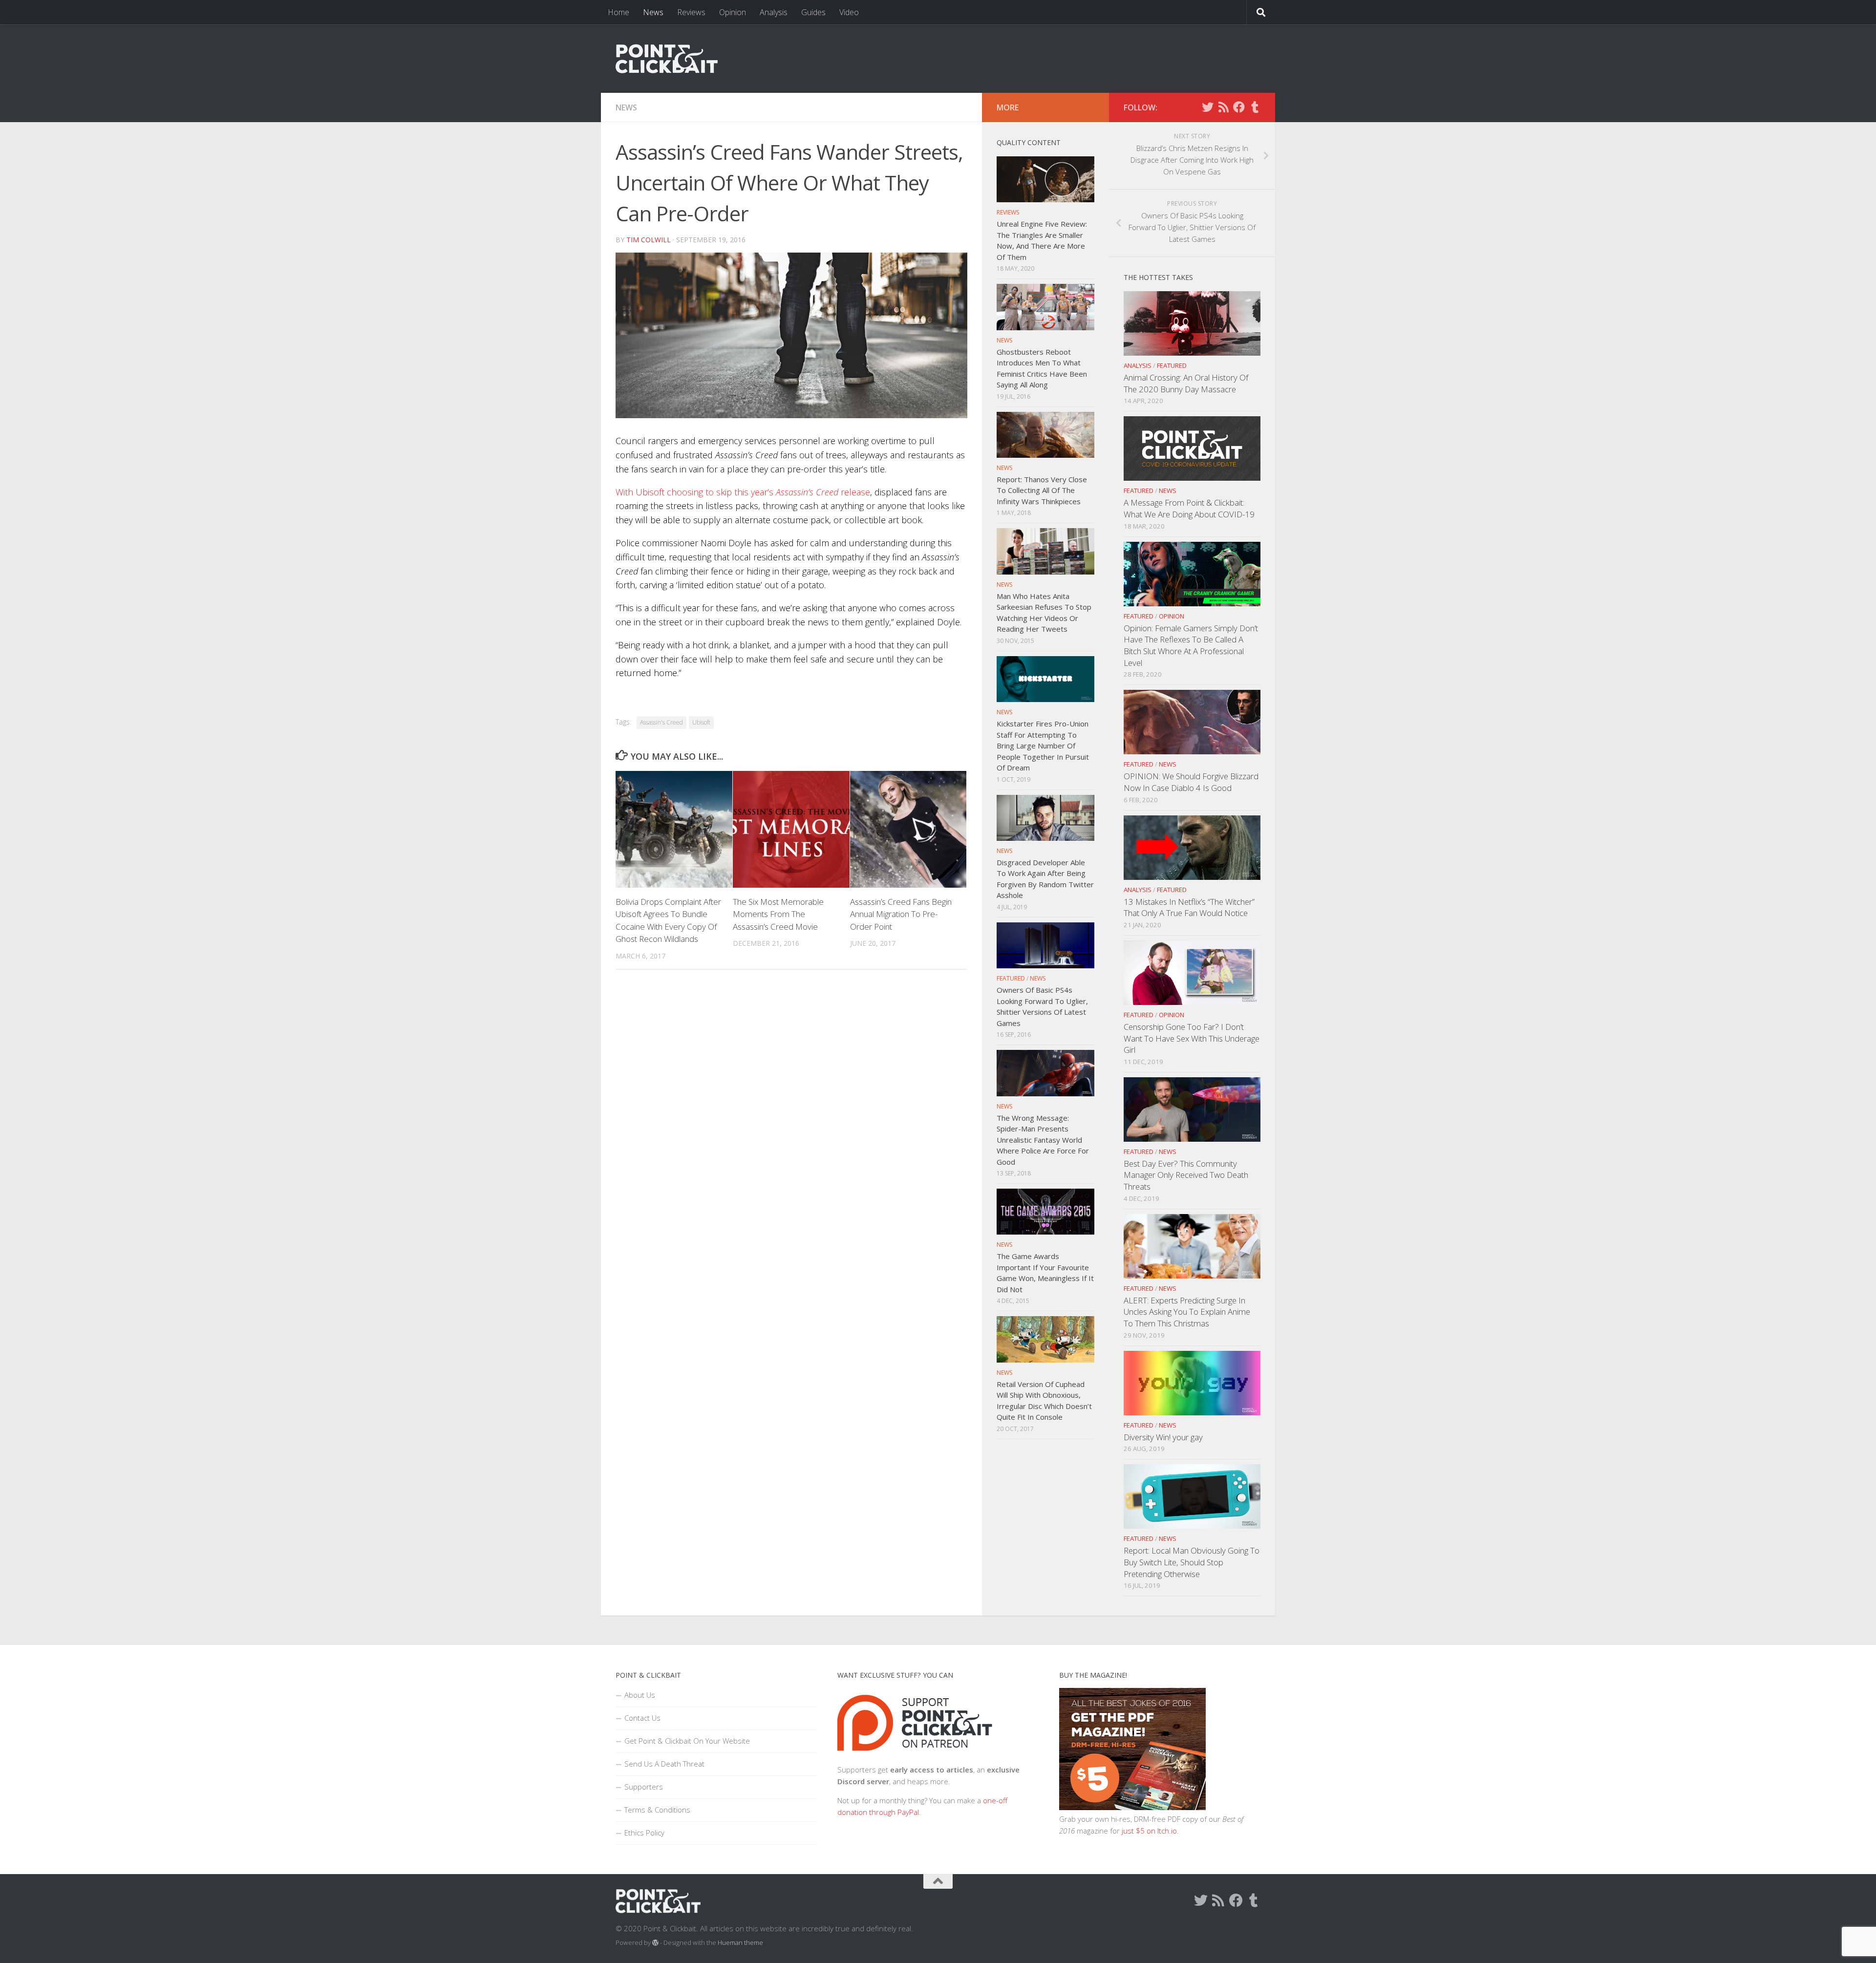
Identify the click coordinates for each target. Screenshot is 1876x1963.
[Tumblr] (1255, 107)
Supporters (644, 1787)
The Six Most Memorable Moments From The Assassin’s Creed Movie (778, 914)
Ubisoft (701, 722)
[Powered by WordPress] (655, 1943)
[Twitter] (1208, 107)
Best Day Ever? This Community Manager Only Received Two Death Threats (1186, 1175)
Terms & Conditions (657, 1810)
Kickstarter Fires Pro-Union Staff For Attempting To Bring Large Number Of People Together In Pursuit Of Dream (1043, 746)
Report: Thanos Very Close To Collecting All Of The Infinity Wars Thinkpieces (1042, 490)
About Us (640, 1695)
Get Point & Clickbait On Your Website (687, 1741)
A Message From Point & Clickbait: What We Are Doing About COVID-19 (1189, 508)
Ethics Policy (644, 1833)
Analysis (774, 12)
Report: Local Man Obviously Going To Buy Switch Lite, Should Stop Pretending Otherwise (1192, 1562)
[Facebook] (1239, 107)
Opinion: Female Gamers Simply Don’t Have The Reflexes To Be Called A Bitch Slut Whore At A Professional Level (1191, 645)
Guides (813, 12)
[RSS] (1223, 107)
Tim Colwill (649, 240)
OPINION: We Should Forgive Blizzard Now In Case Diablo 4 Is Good (1191, 782)
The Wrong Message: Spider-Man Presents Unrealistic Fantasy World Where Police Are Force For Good (1043, 1140)
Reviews (691, 12)
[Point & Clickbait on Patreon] (915, 1758)
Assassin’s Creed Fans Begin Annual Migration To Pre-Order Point (901, 914)
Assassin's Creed (661, 722)
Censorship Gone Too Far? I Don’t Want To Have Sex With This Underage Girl (1192, 1038)
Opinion (733, 12)
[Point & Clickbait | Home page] (667, 59)
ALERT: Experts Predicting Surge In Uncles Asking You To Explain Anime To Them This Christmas (1187, 1312)
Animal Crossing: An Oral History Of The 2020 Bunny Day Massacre (1186, 383)
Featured (1172, 365)
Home (618, 12)
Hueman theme (740, 1942)
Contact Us (642, 1718)
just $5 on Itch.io (1149, 1831)
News (653, 12)
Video (849, 12)
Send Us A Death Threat (664, 1764)
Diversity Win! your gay (1163, 1437)
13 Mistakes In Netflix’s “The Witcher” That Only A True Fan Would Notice (1189, 907)
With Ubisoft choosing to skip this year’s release (743, 492)
